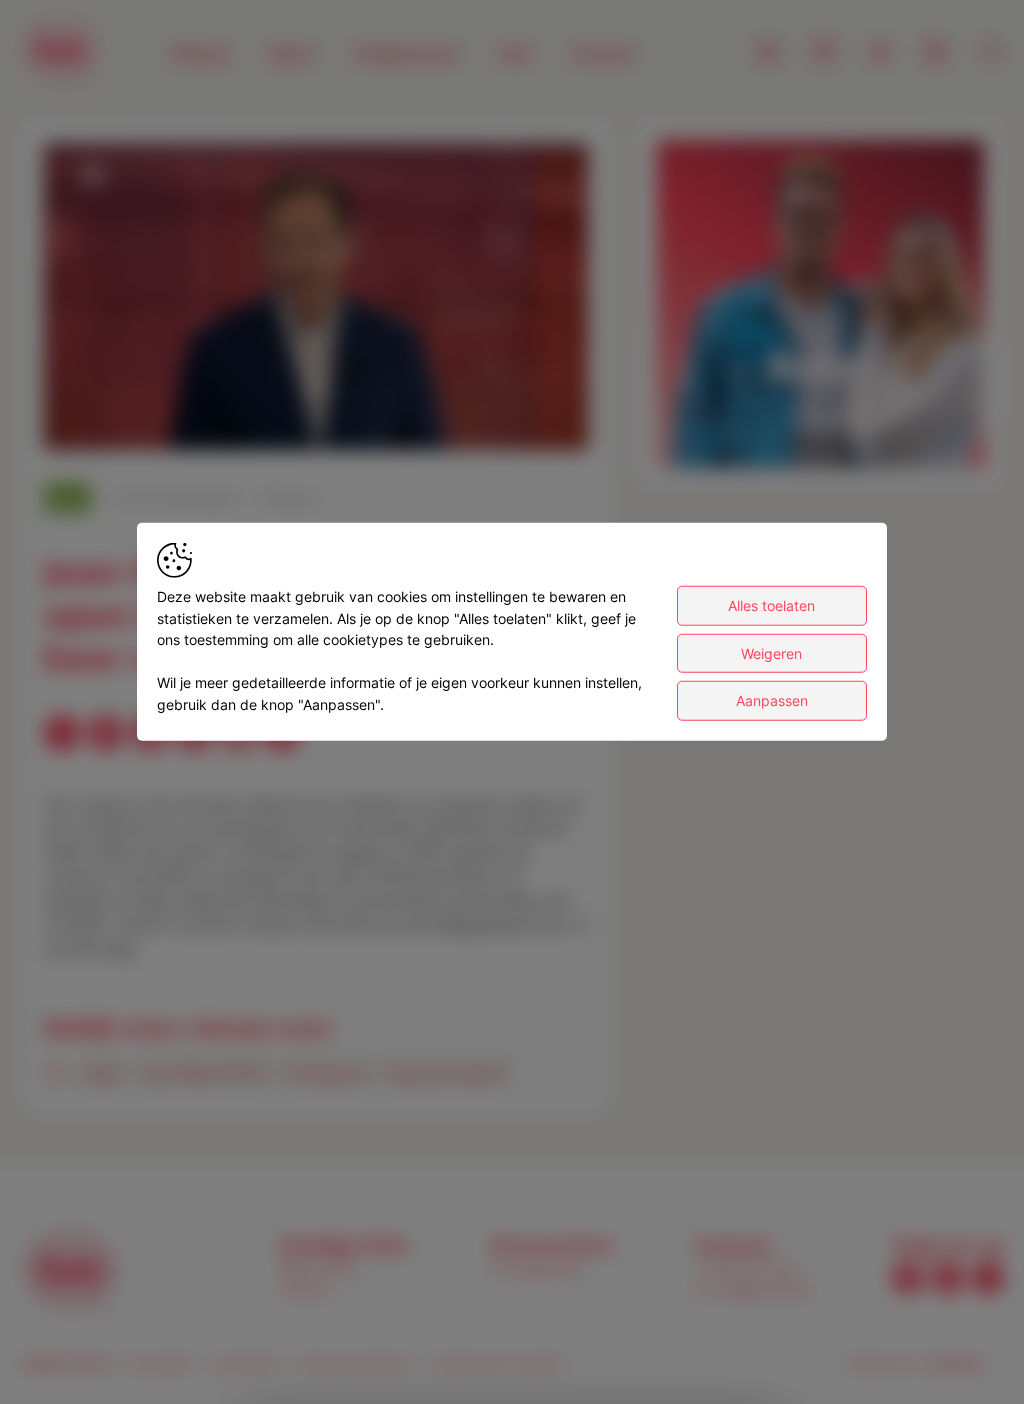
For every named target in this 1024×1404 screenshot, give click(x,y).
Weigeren (771, 652)
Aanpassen (772, 700)
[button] (319, 300)
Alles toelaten (771, 605)
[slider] (316, 386)
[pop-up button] (524, 418)
